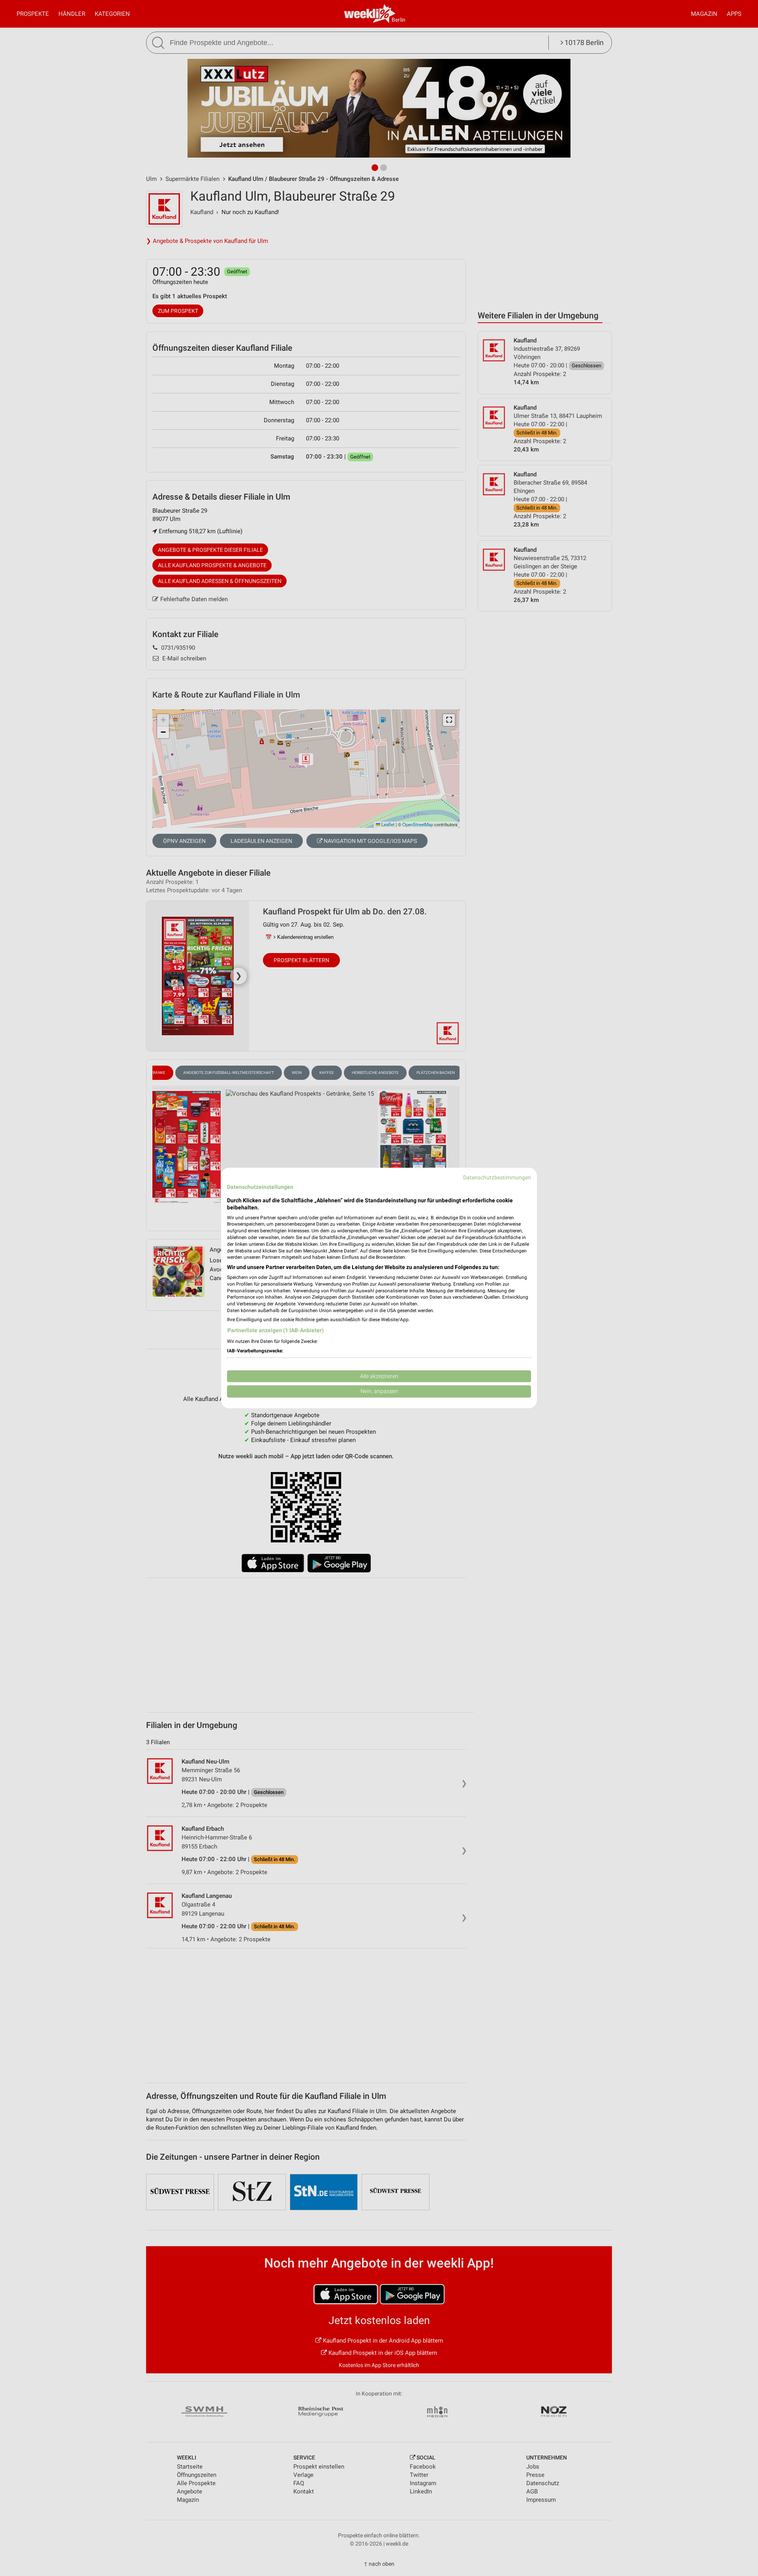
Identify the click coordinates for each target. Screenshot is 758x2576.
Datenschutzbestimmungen (497, 1177)
